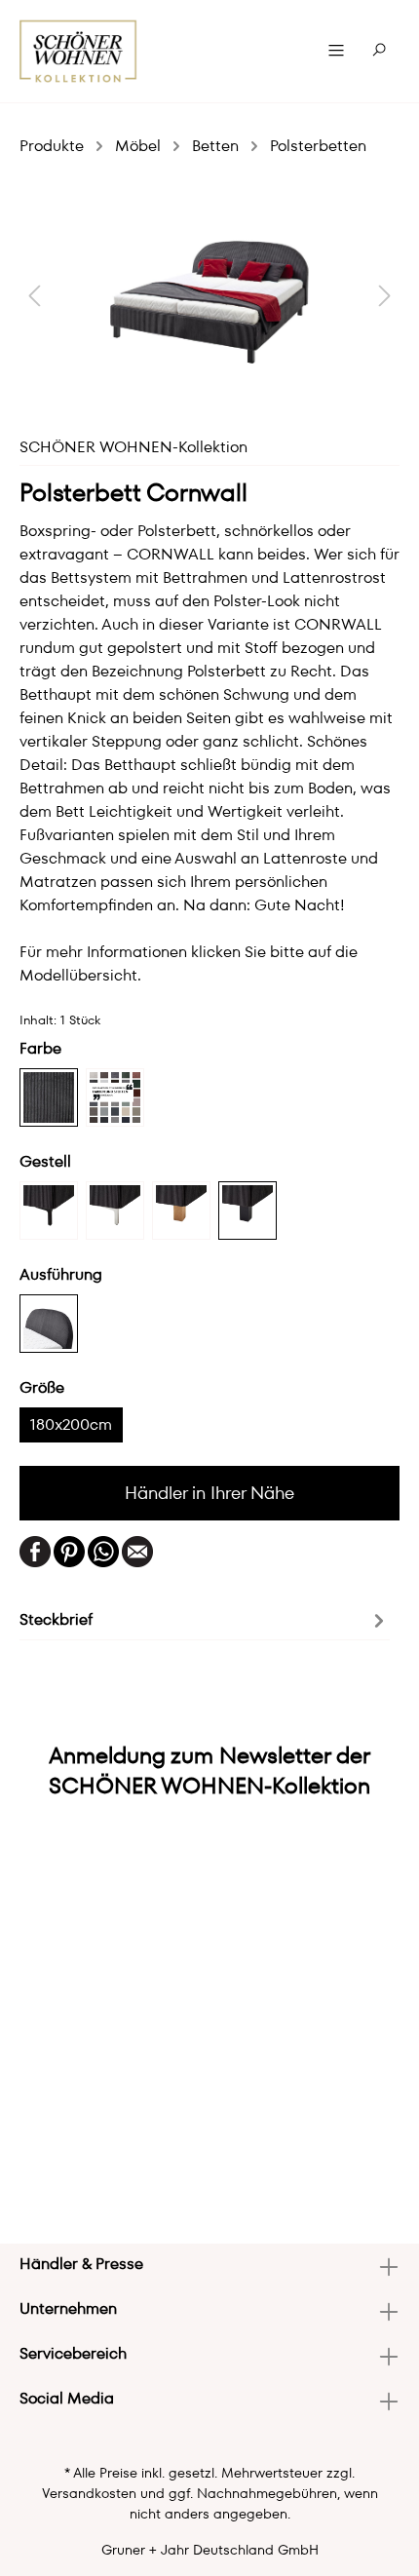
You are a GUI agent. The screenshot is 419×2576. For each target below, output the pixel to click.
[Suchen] (379, 51)
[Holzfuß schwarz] (248, 1211)
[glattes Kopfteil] (49, 1324)
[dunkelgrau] (49, 1097)
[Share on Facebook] (35, 1550)
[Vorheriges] (34, 295)
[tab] (205, 1619)
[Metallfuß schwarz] (49, 1211)
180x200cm (71, 1424)
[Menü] (336, 51)
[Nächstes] (385, 295)
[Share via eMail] (137, 1550)
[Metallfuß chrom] (115, 1211)
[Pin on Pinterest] (69, 1550)
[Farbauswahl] (115, 1097)
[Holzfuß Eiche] (181, 1211)
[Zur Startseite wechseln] (78, 51)
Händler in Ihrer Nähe (209, 1493)
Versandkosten (89, 2493)
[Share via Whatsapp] (103, 1550)
